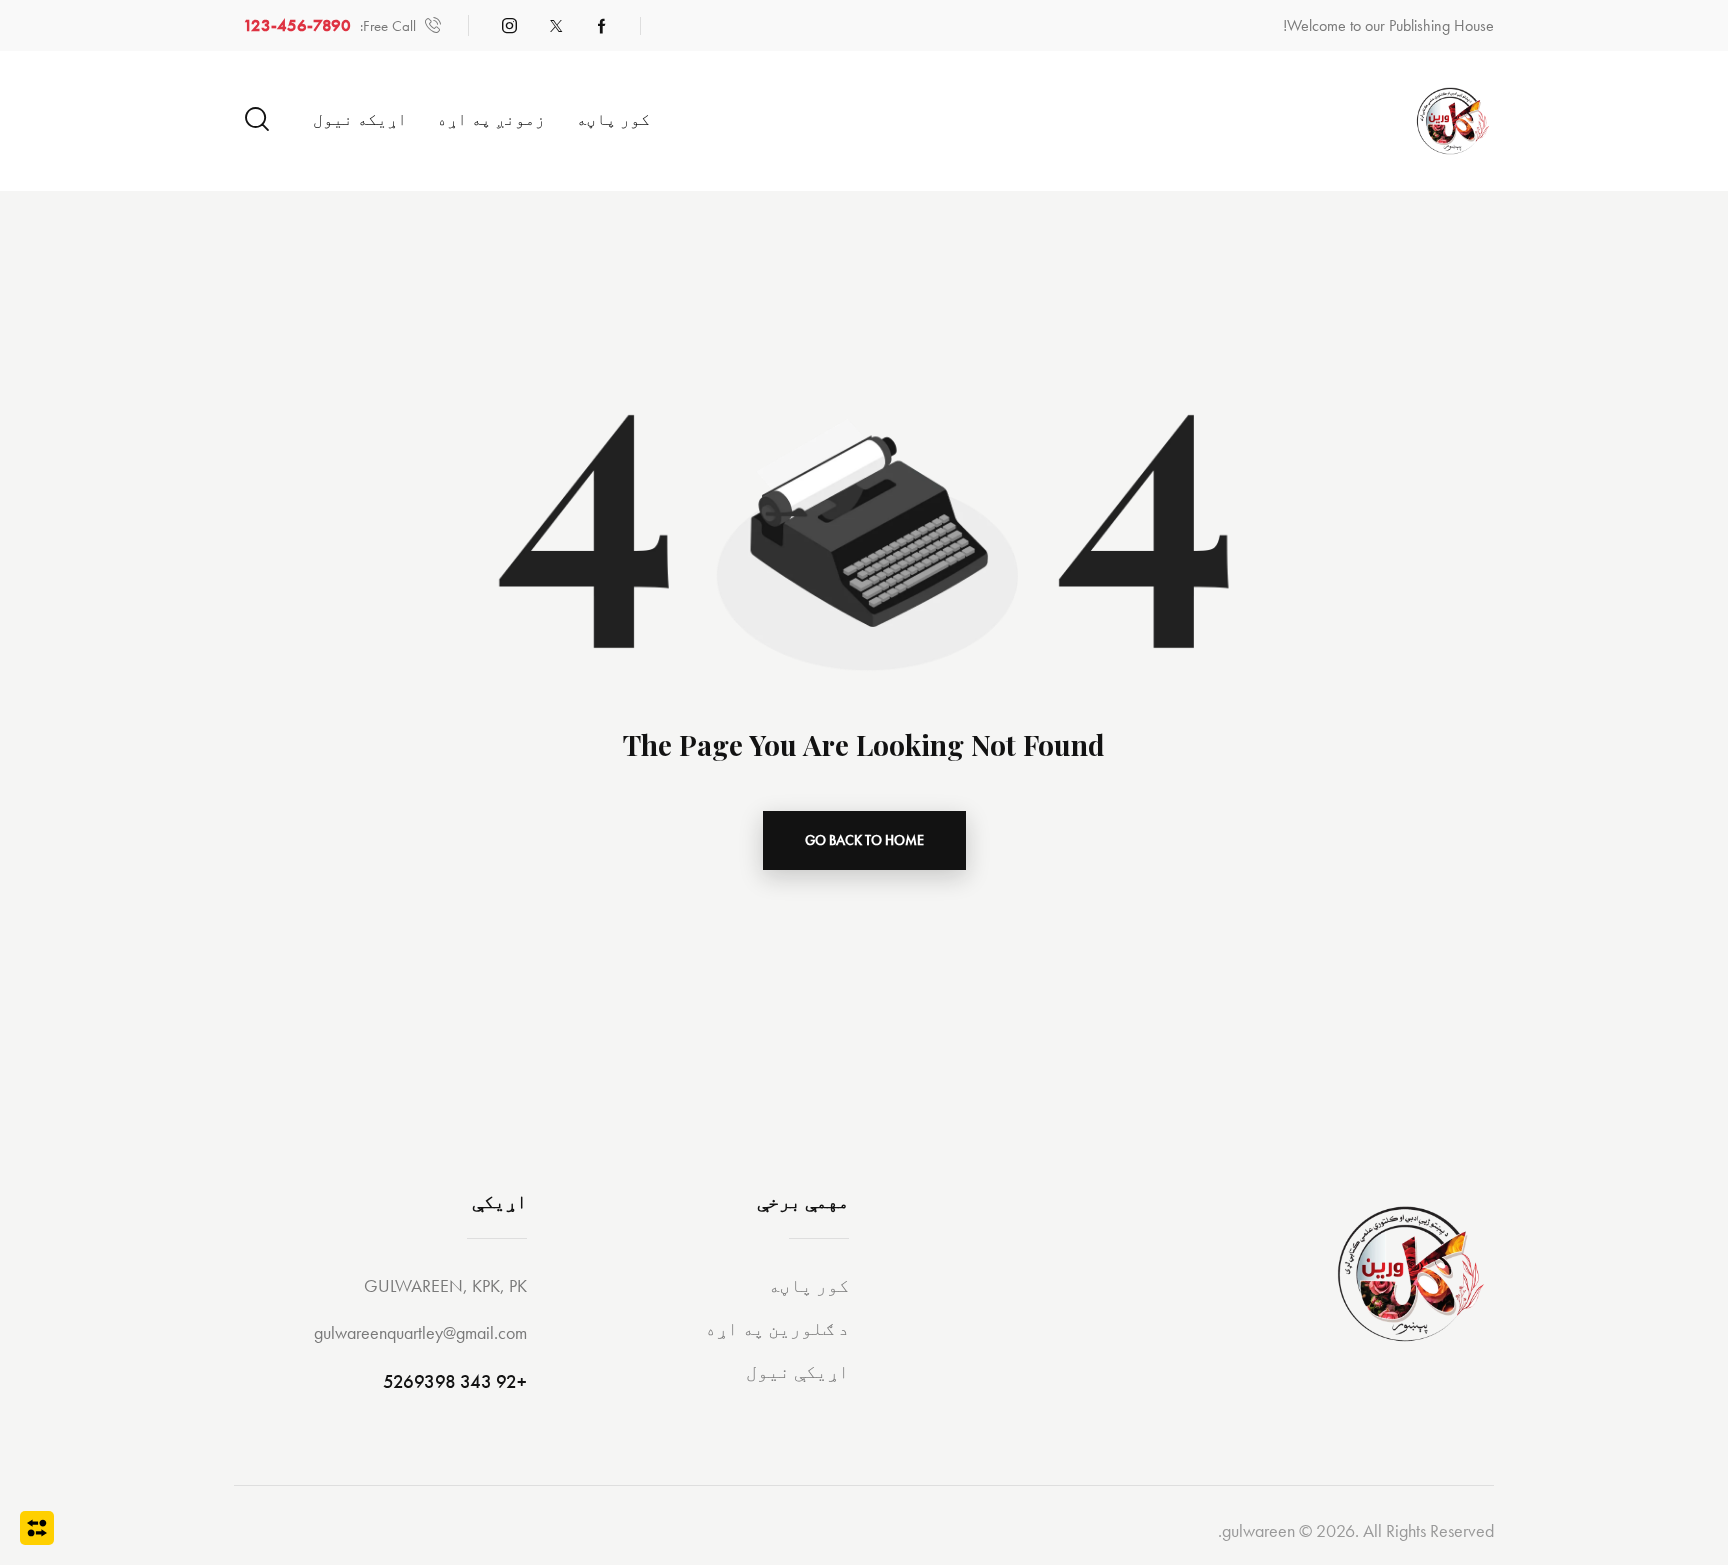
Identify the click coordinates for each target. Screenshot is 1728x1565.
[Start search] (257, 119)
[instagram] (510, 26)
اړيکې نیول (797, 1371)
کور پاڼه (808, 1285)
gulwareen (1258, 1530)
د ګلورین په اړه (777, 1328)
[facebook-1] (602, 26)
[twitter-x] (556, 26)
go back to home (864, 840)
